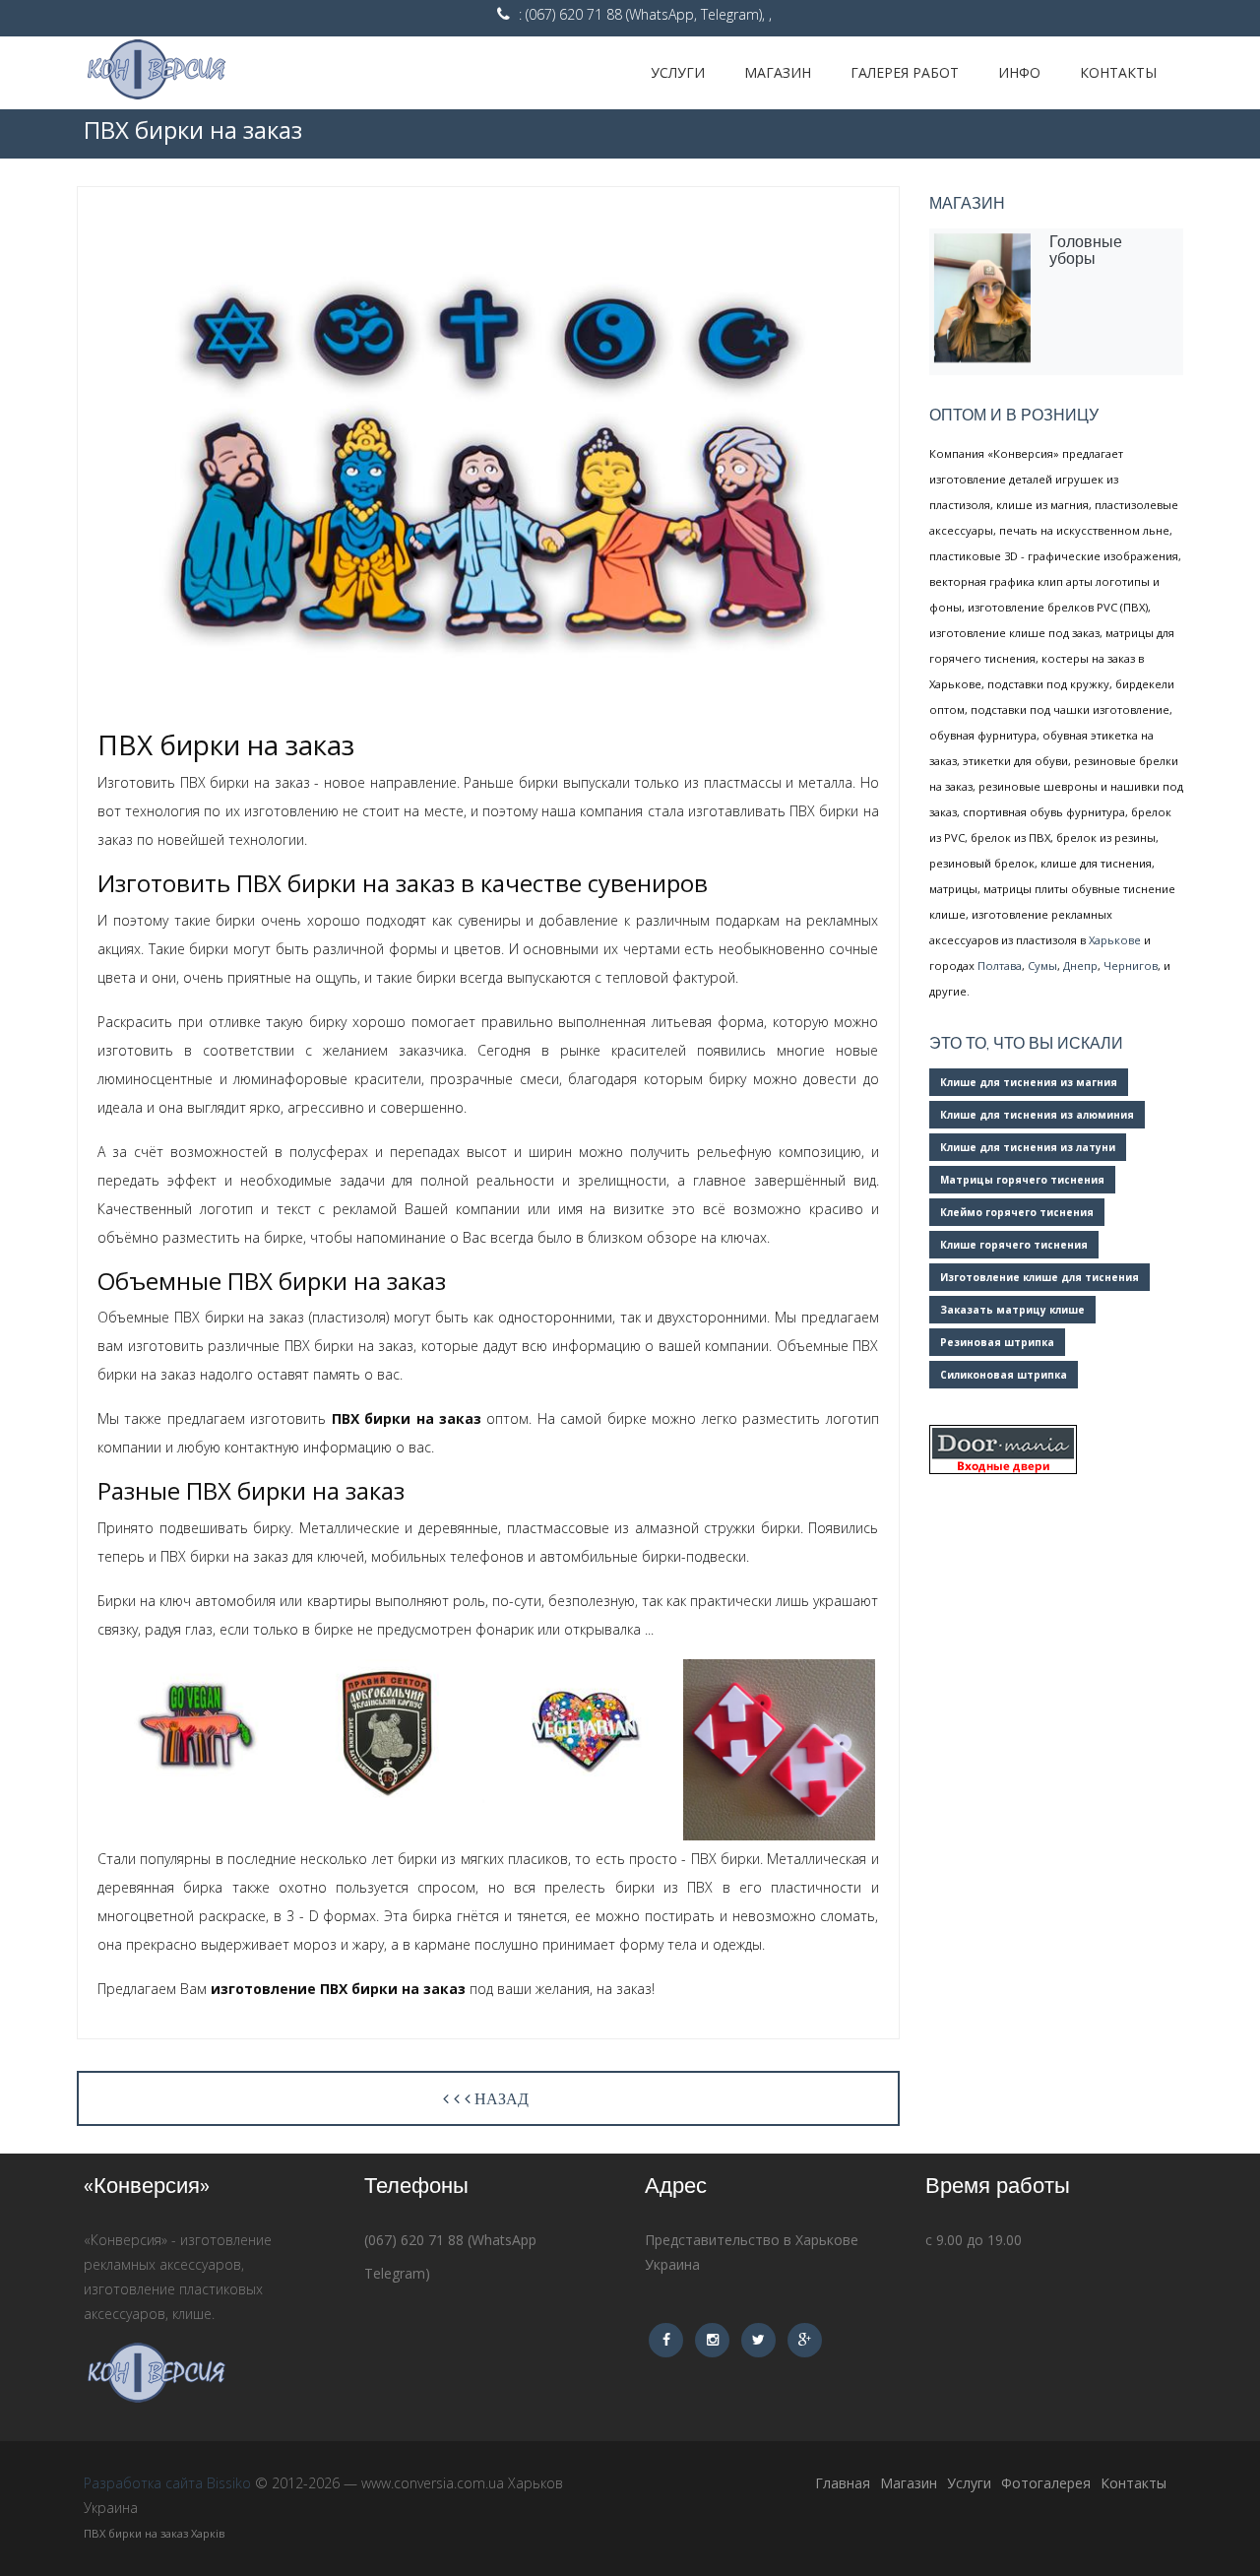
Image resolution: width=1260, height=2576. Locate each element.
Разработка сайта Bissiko (167, 2483)
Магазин (778, 72)
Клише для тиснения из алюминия (1037, 1115)
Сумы (1042, 966)
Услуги (678, 72)
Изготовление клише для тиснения (1039, 1277)
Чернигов (1131, 966)
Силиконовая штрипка (1004, 1375)
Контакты (1118, 72)
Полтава (1000, 966)
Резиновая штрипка (997, 1342)
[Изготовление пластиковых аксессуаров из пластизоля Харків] (202, 73)
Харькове (1115, 940)
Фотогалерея (1046, 2483)
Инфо (1019, 72)
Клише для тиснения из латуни (1028, 1147)
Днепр (1080, 966)
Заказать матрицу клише (1012, 1310)
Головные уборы (1086, 250)
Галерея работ (905, 72)
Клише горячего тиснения (1014, 1245)
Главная (843, 2483)
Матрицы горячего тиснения (1022, 1180)
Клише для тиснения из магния (1029, 1082)
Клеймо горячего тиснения (1017, 1212)
